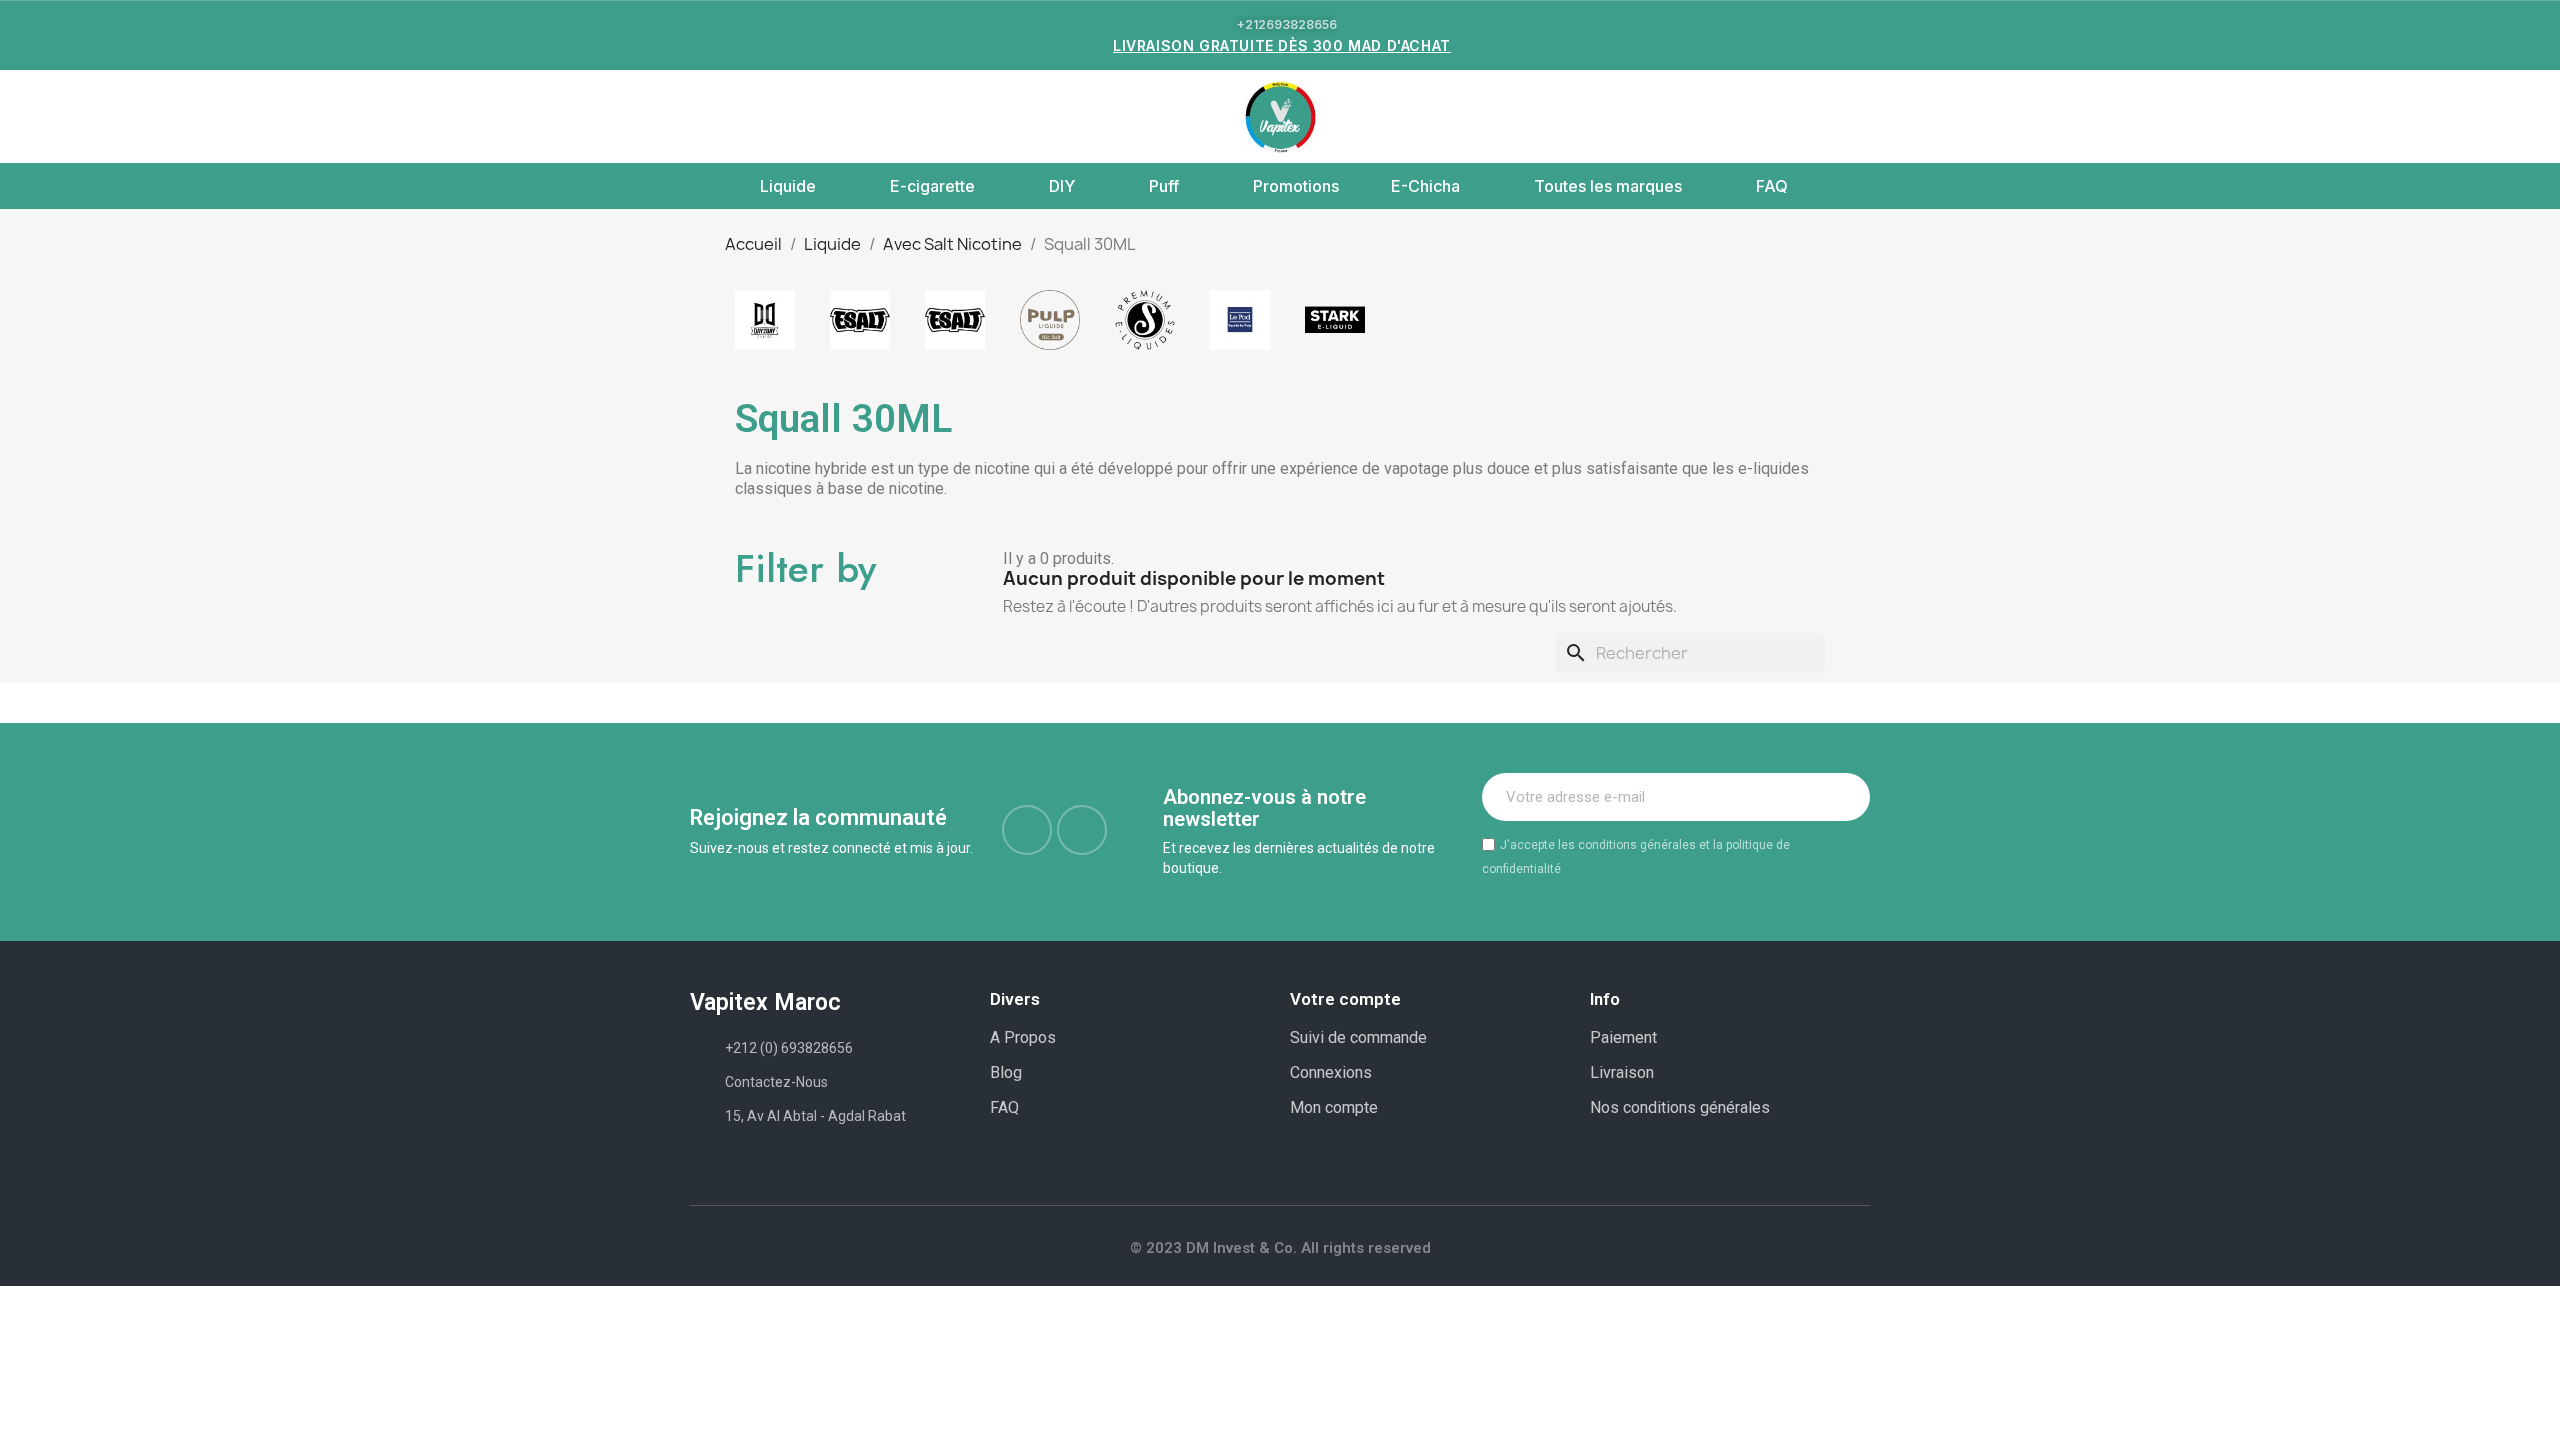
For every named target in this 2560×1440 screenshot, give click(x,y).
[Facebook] (1027, 830)
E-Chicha (1425, 186)
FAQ (1772, 186)
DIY (1062, 186)
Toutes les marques (1608, 186)
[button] (702, 117)
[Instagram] (1082, 830)
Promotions (1296, 186)
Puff (1164, 186)
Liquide (788, 186)
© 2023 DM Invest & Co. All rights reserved (1280, 1248)
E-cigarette (932, 186)
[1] (1844, 797)
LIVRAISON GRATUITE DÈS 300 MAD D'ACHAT (1282, 45)
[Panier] (1851, 116)
